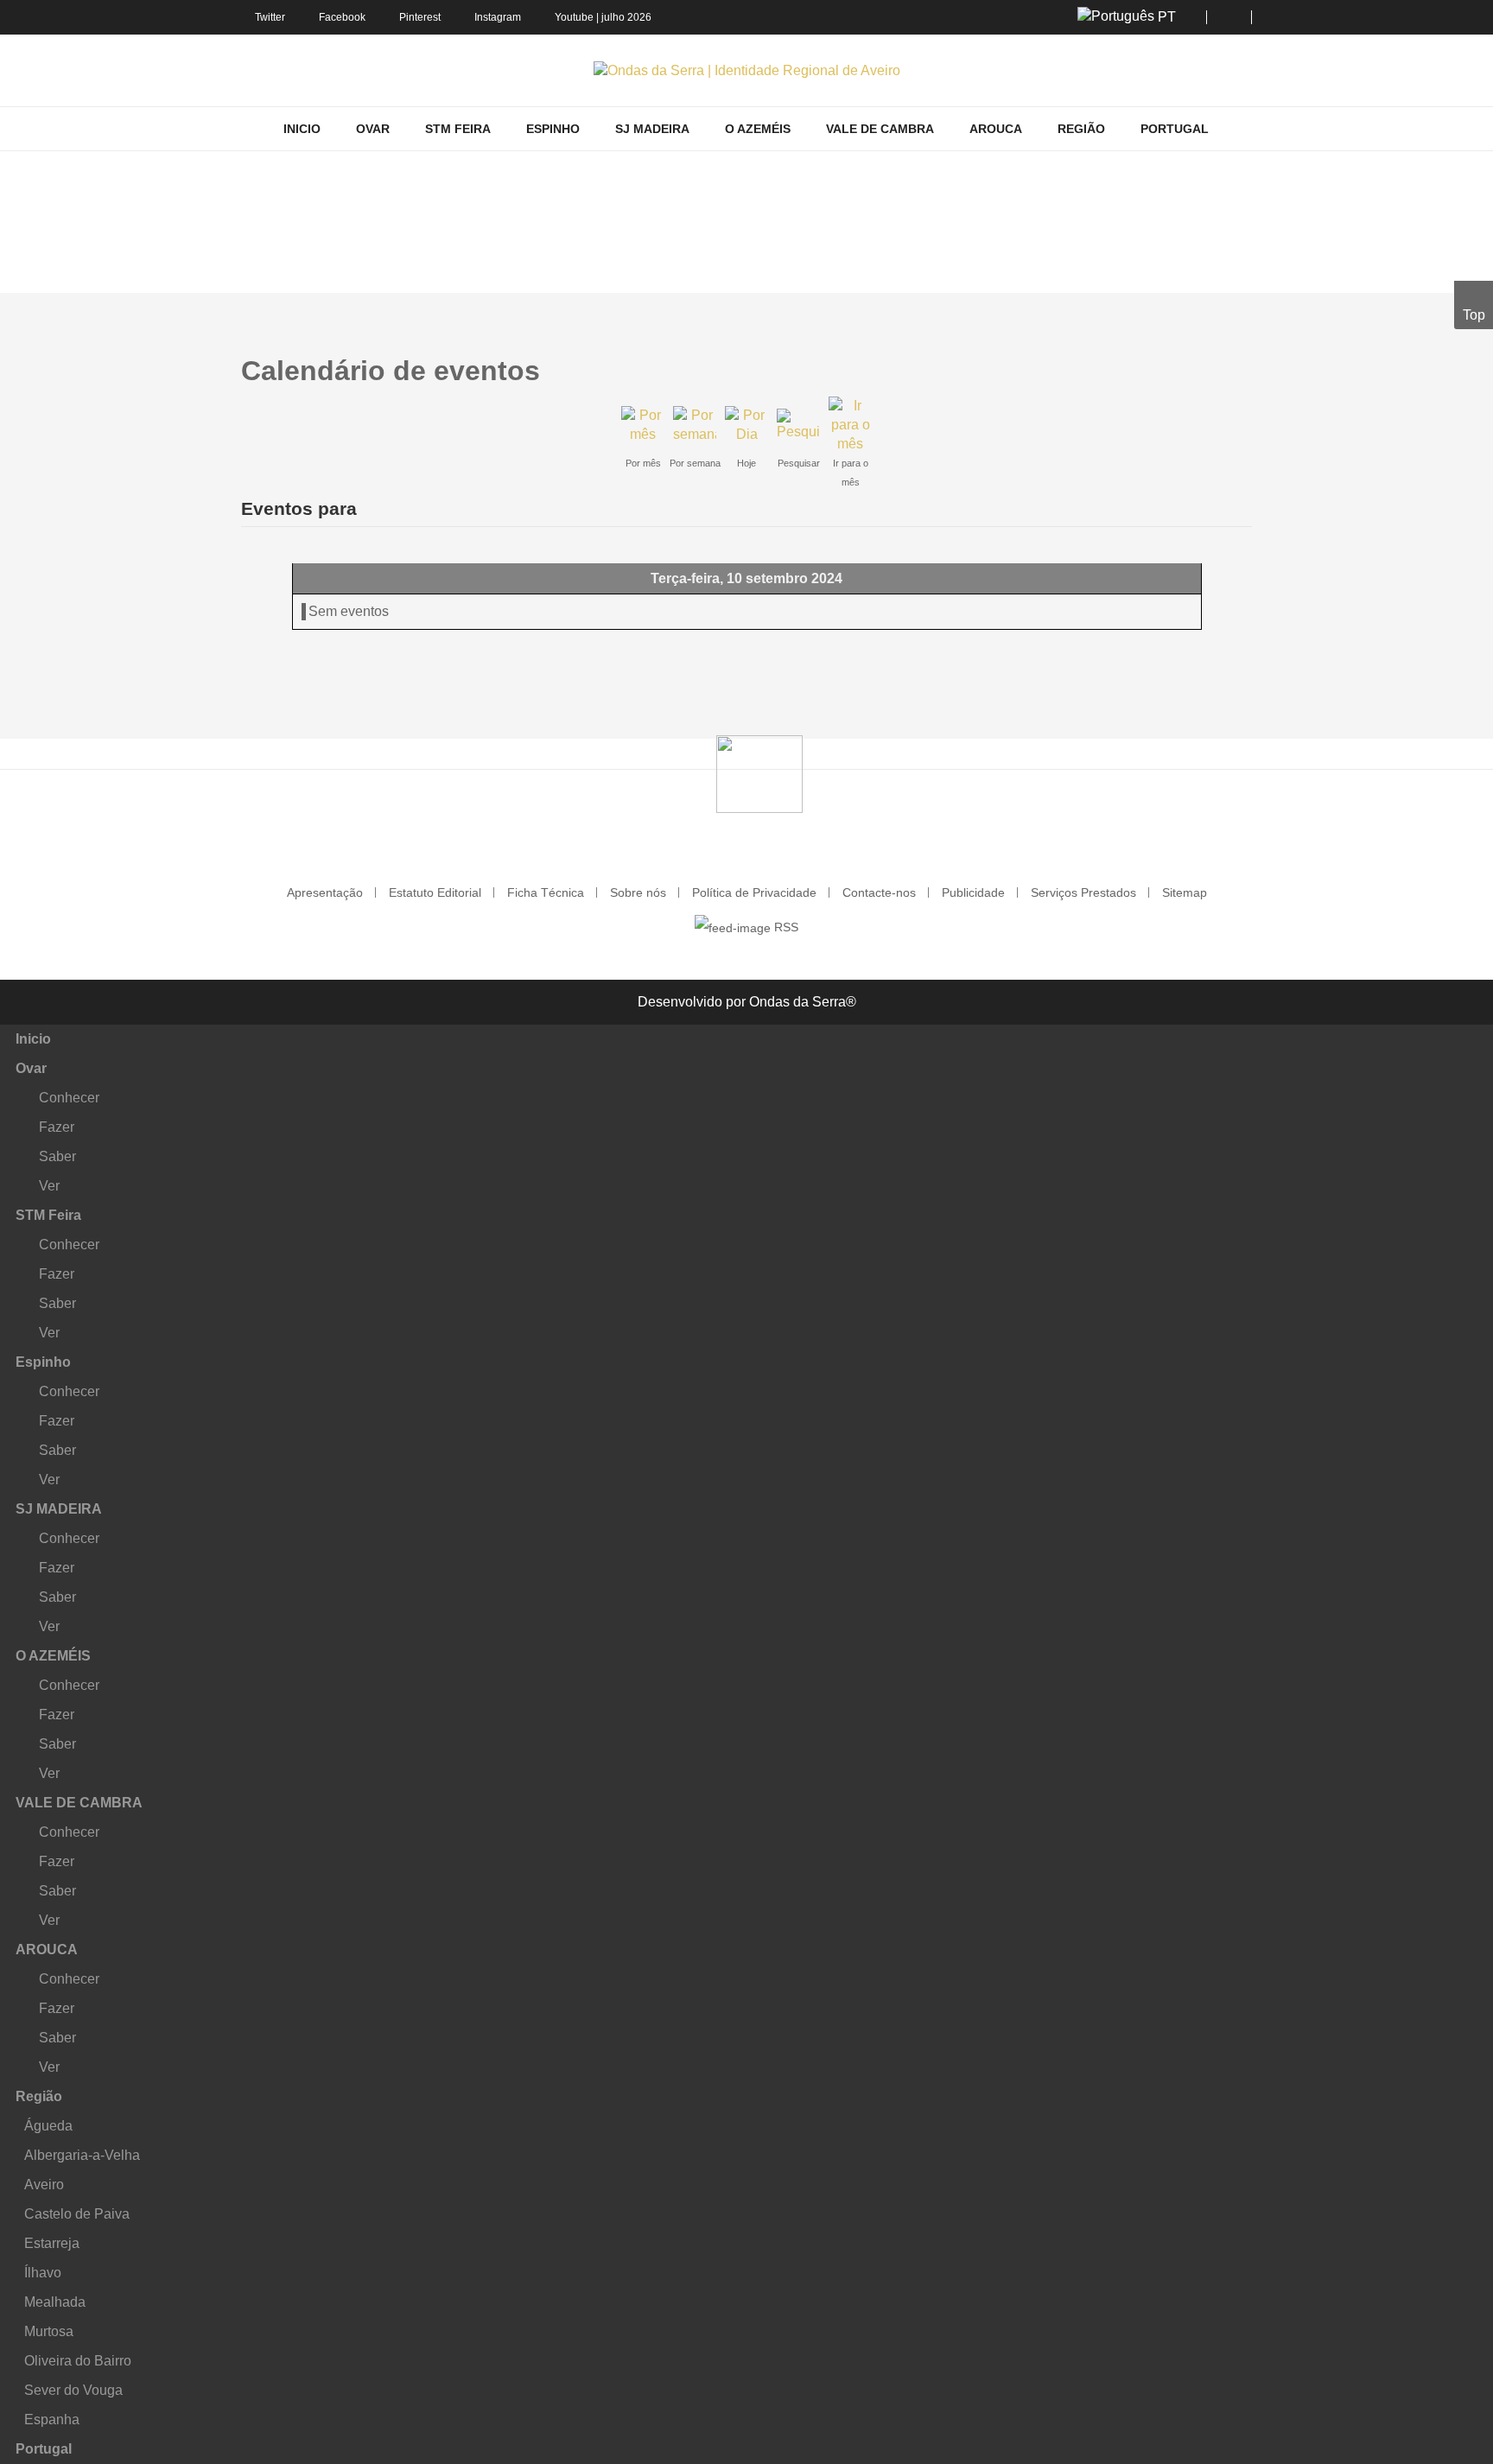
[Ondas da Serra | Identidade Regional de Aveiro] (747, 70)
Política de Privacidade (754, 892)
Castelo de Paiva (77, 2214)
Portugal (44, 2449)
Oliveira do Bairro (78, 2361)
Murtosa (49, 2331)
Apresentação (325, 892)
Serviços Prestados (1083, 892)
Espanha (52, 2420)
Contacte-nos (879, 892)
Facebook (342, 17)
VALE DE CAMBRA (79, 1803)
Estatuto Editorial (435, 892)
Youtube (574, 17)
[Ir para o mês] (850, 424)
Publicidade (973, 892)
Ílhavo (43, 2273)
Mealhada (55, 2302)
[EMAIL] (1246, 361)
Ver (49, 1186)
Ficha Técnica (546, 892)
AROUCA (47, 1950)
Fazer (57, 1127)
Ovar (31, 1068)
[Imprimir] (1231, 361)
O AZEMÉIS (53, 1656)
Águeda (48, 2126)
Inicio (33, 1039)
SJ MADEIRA (59, 1509)
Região (39, 2096)
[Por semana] (695, 424)
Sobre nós (638, 892)
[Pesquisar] (798, 424)
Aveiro (44, 2185)
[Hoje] (746, 424)
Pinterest (420, 17)
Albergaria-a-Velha (82, 2155)
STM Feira (48, 1215)
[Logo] (759, 772)
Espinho (43, 1362)
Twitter (270, 17)
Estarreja (52, 2243)
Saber (57, 1156)
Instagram (498, 17)
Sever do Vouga (73, 2390)
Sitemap (1185, 892)
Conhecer (69, 1098)
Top (1474, 315)
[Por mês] (643, 424)
